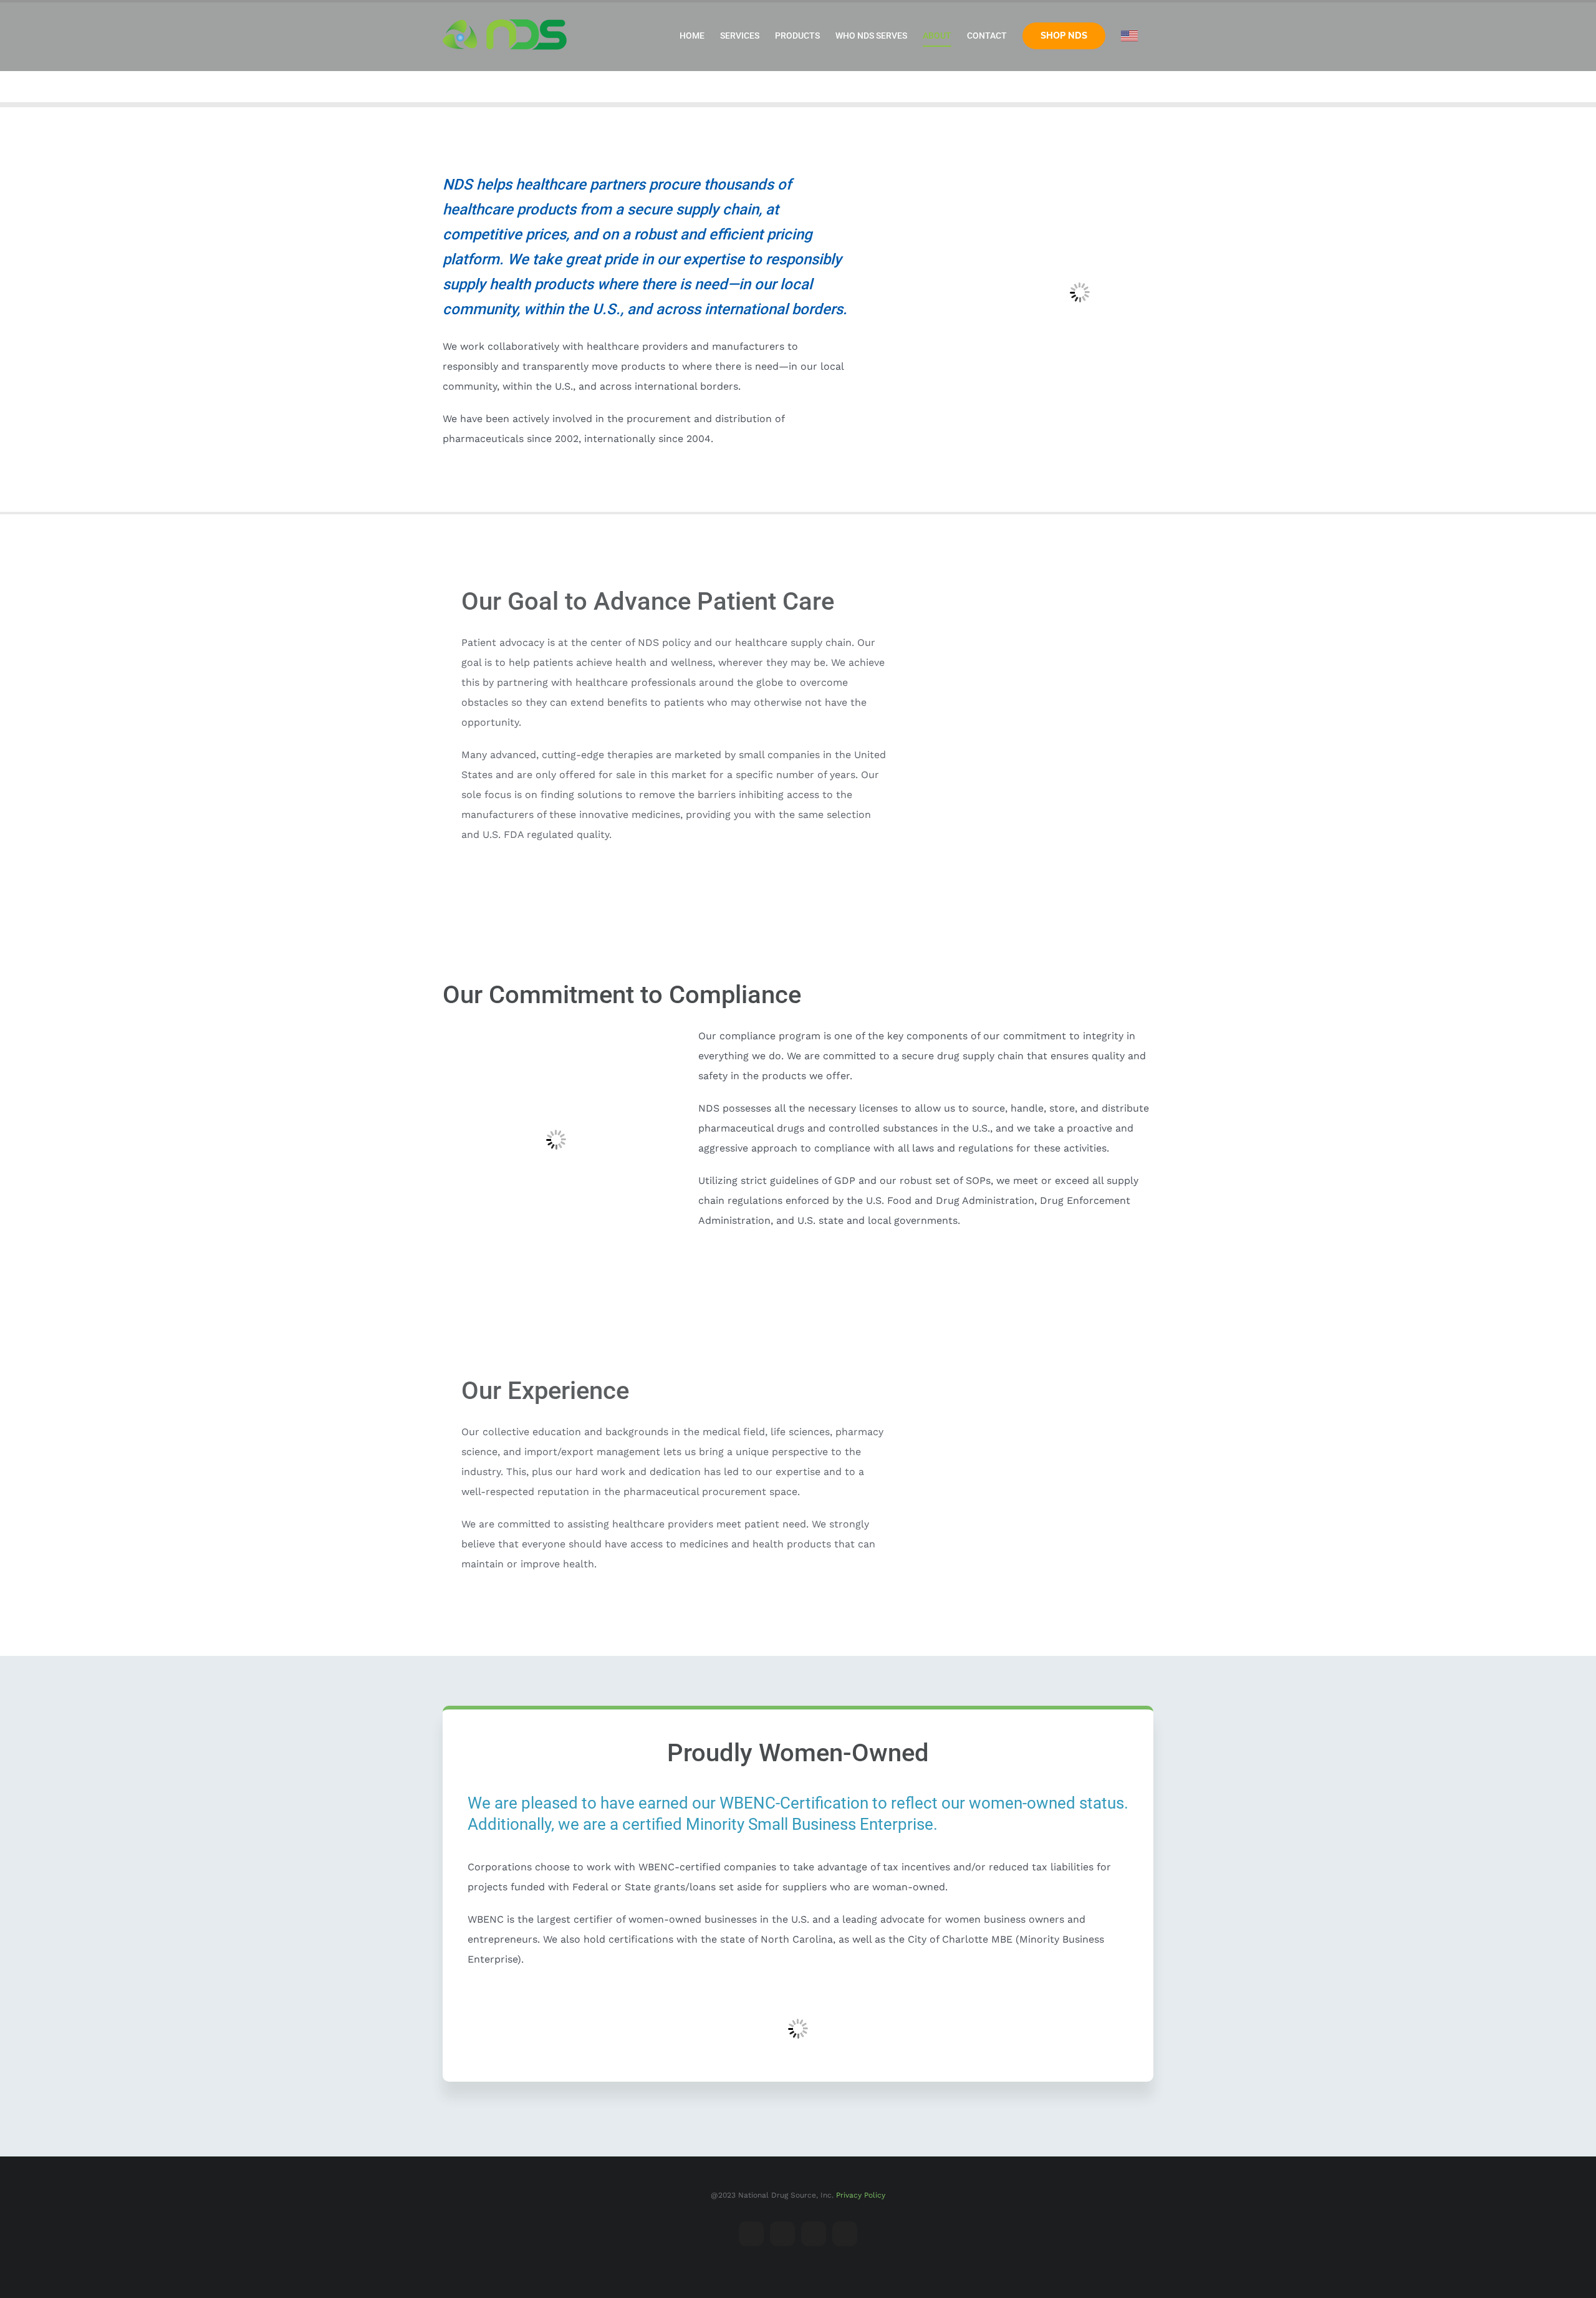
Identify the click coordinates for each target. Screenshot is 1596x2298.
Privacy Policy (861, 2195)
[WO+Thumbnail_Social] (798, 1992)
